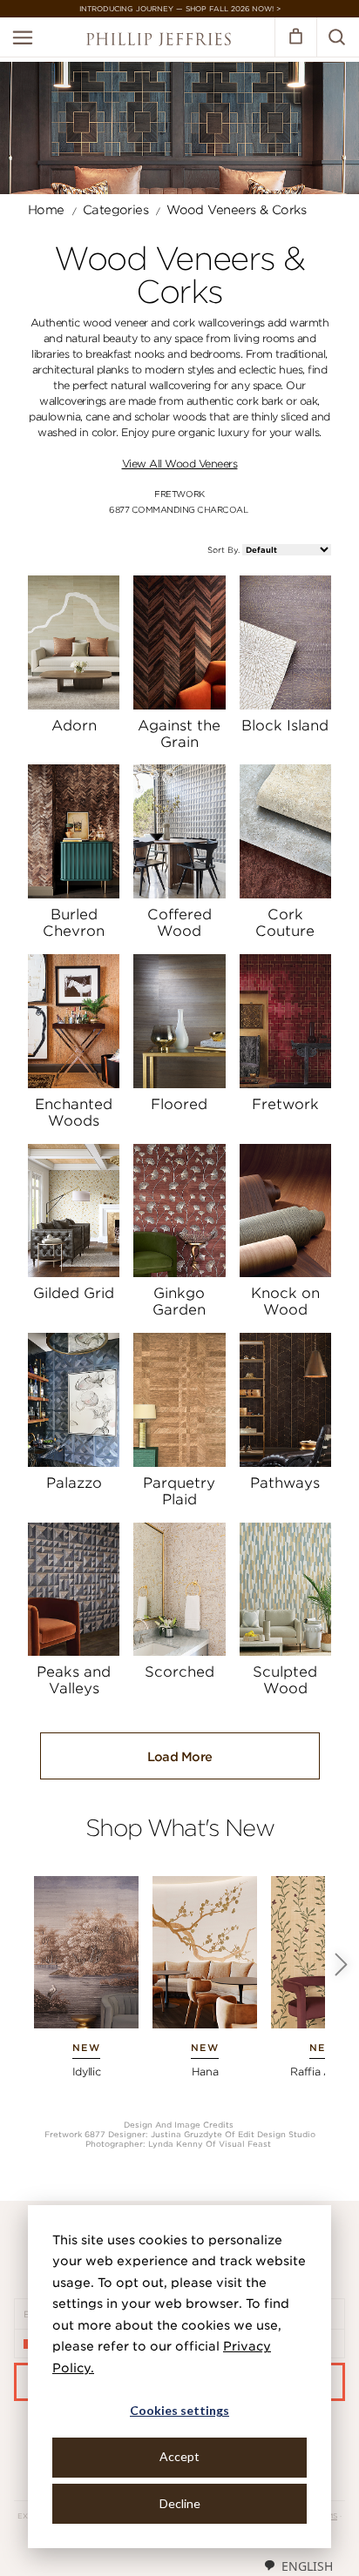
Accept (179, 2456)
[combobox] (298, 2566)
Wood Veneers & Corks (236, 210)
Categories (115, 210)
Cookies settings (179, 2410)
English (307, 2566)
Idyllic (87, 2072)
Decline (180, 2503)
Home (46, 210)
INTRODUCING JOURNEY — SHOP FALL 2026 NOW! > (180, 9)
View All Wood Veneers (180, 464)
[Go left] (342, 1965)
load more (180, 1757)
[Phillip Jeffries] (159, 41)
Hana (205, 2072)
